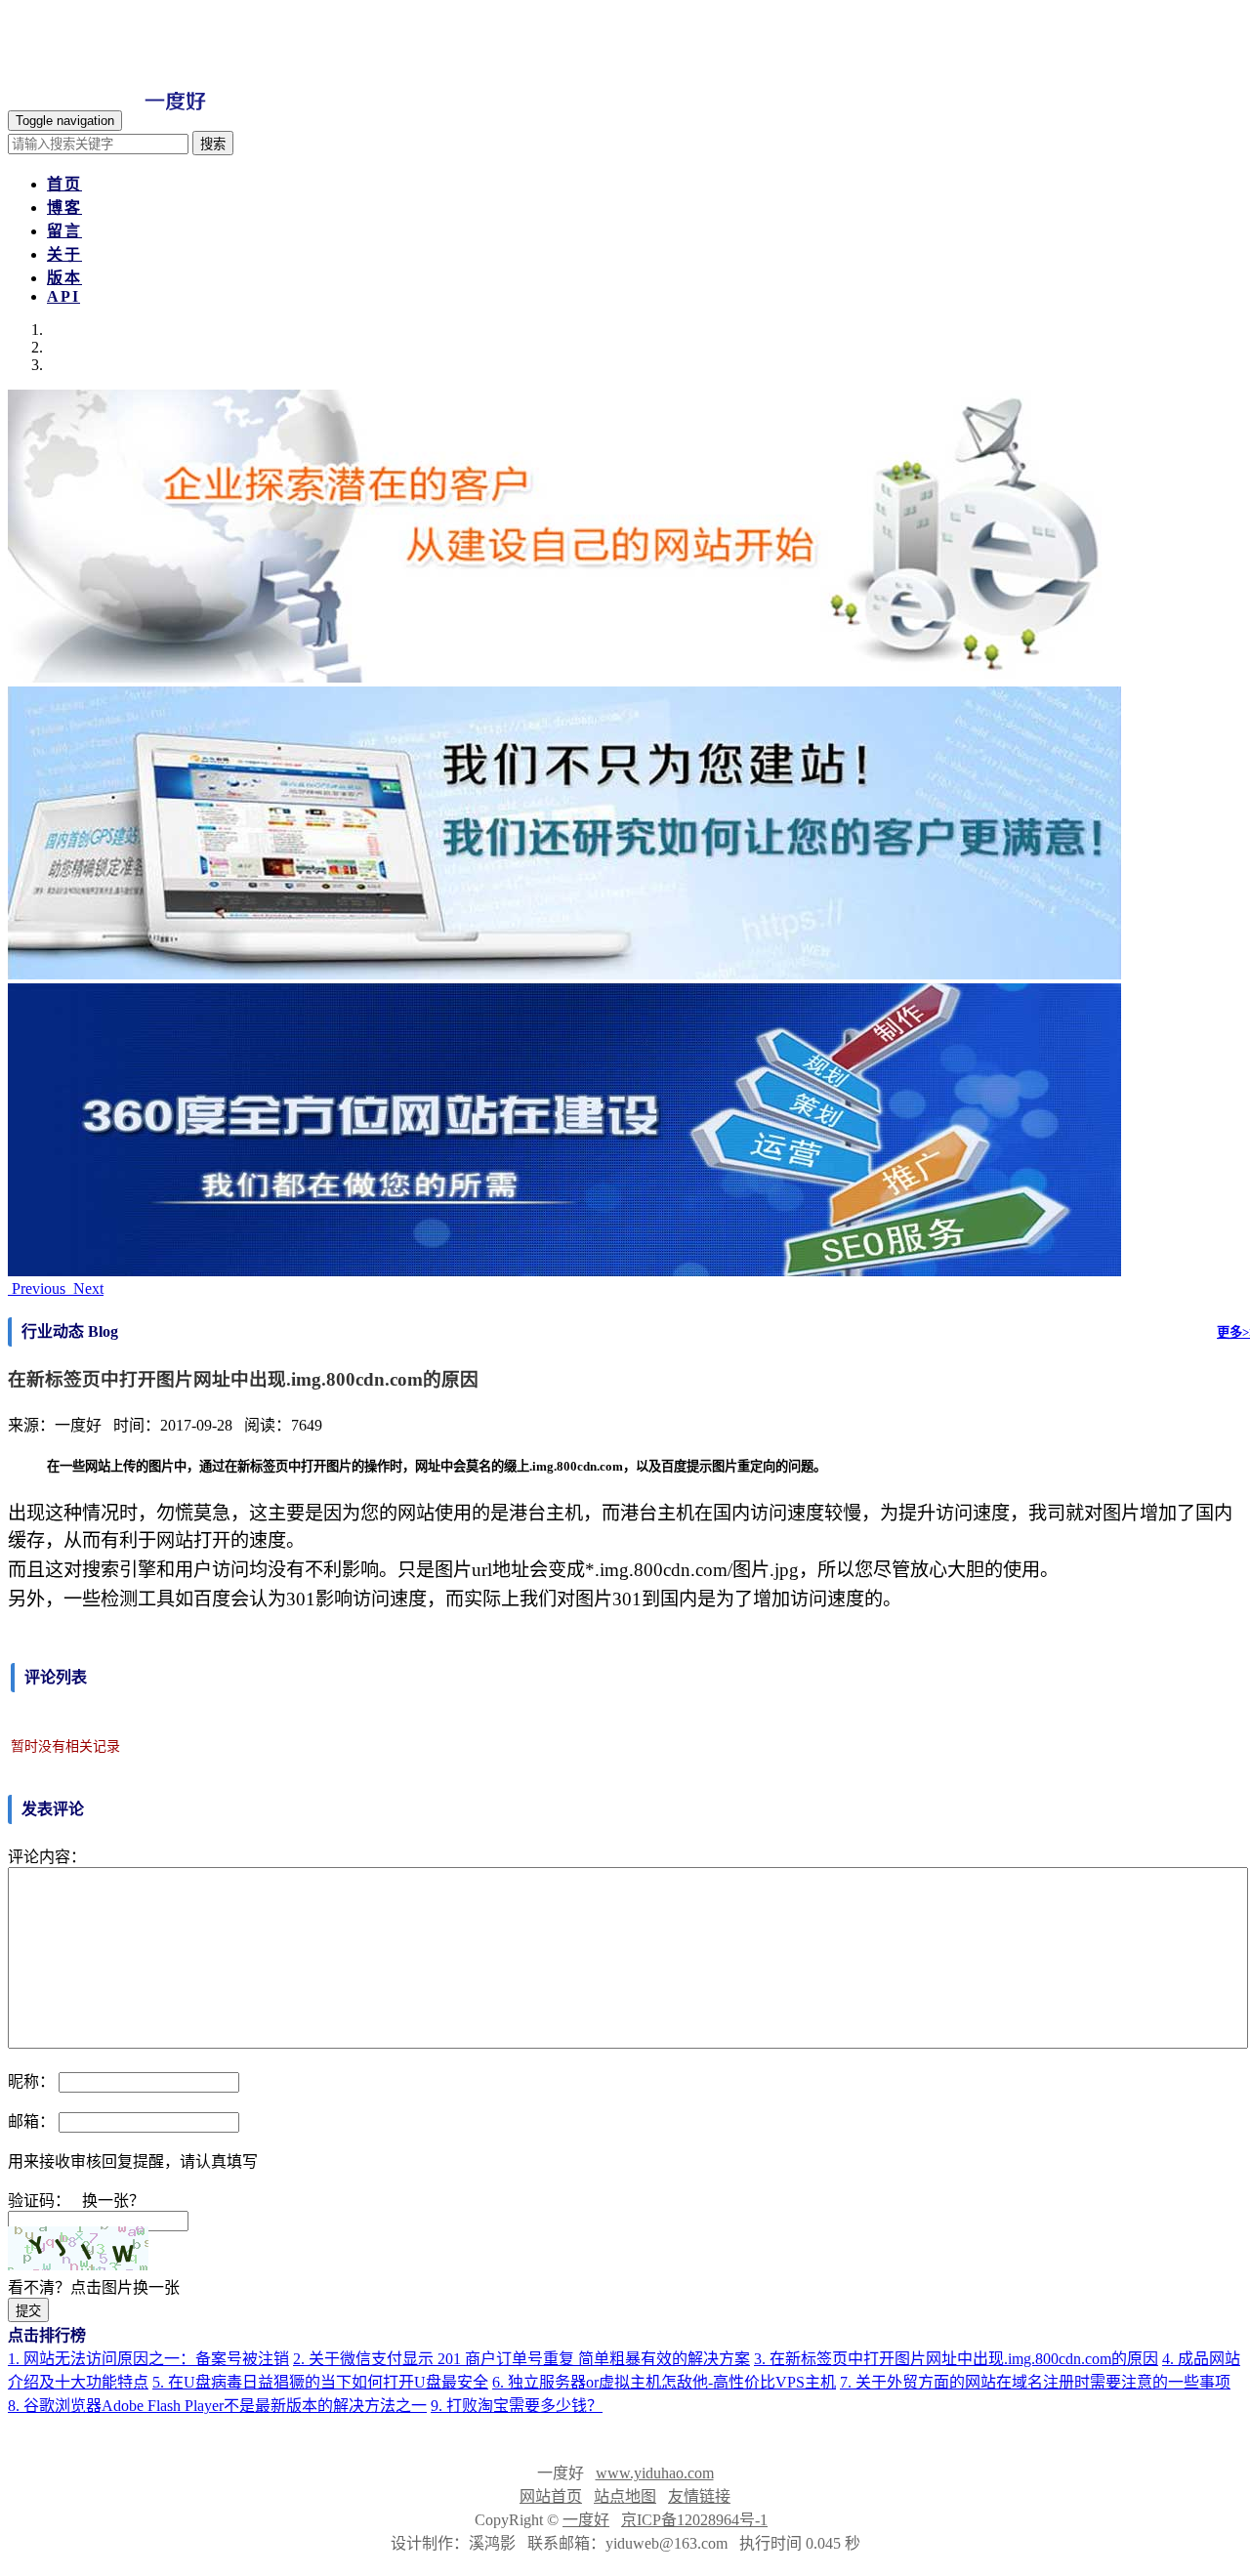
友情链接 (699, 2496)
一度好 (586, 2520)
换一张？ (113, 2201)
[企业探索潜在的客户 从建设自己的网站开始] (564, 677)
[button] (39, 1288)
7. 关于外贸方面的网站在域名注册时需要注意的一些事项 (1035, 2382)
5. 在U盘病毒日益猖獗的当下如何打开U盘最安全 (320, 2382)
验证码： (39, 2201)
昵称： (31, 2081)
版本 (64, 278)
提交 (28, 2311)
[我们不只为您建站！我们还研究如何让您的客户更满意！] (564, 974)
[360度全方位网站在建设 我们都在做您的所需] (564, 1271)
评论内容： (47, 1857)
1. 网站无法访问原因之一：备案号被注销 (148, 2359)
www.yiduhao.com (655, 2473)
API (63, 296)
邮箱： (31, 2121)
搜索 (213, 144)
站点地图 (625, 2496)
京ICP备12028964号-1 (694, 2520)
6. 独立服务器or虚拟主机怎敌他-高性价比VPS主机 (664, 2382)
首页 (64, 184)
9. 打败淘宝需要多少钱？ (517, 2406)
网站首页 (551, 2496)
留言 (64, 231)
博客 (64, 208)
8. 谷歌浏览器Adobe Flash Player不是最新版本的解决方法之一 (217, 2406)
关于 (64, 254)
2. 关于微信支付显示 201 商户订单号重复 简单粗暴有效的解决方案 (521, 2359)
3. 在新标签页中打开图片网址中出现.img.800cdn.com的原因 (956, 2359)
